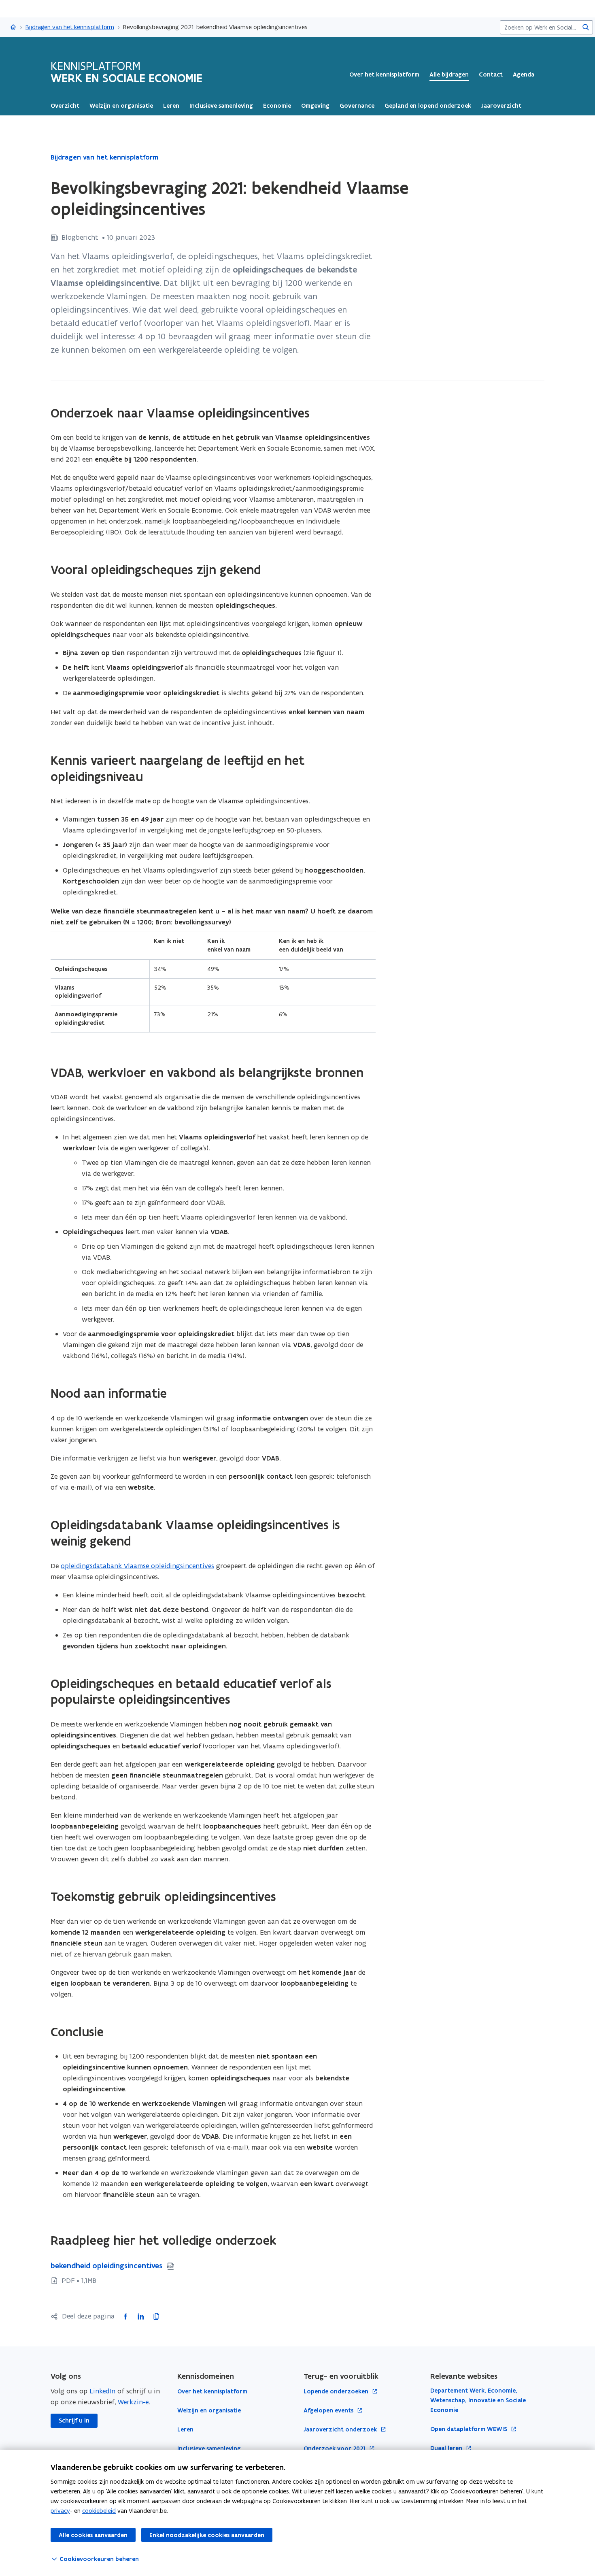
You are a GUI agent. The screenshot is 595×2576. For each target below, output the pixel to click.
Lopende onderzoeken (337, 2392)
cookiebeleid (99, 2511)
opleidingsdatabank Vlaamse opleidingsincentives (137, 1566)
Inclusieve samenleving (209, 2448)
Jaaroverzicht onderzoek (341, 2430)
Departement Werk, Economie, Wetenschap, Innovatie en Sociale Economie (478, 2400)
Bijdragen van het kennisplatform (70, 27)
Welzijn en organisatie (209, 2410)
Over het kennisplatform (384, 75)
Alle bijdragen (449, 75)
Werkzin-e (133, 2402)
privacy (60, 2511)
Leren (185, 2429)
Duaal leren (447, 2448)
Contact (491, 75)
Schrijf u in (74, 2421)
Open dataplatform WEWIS (470, 2429)
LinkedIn (102, 2391)
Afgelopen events (329, 2411)
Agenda (524, 75)
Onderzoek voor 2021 (335, 2449)
